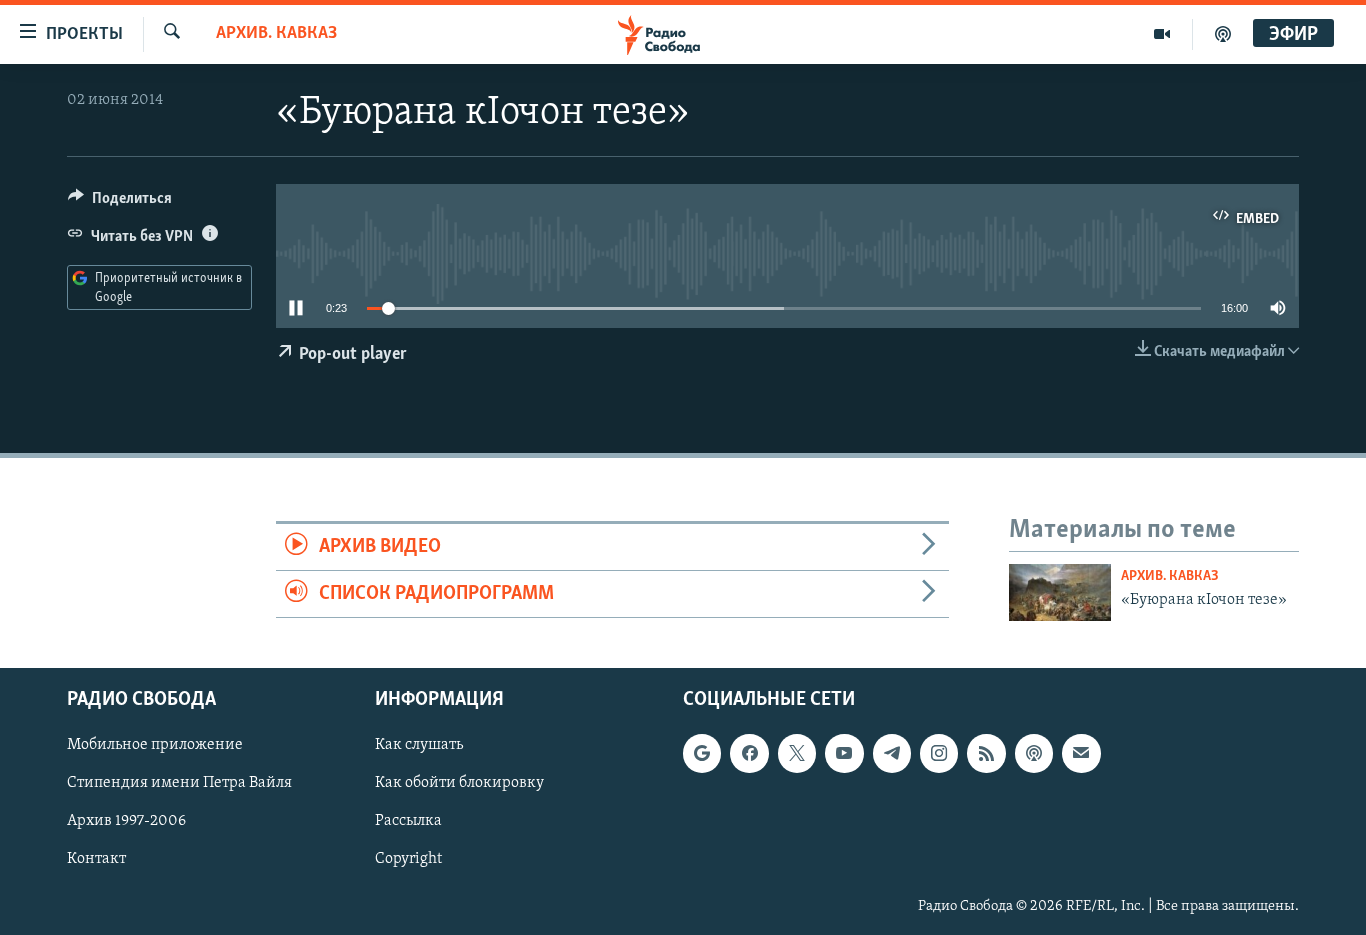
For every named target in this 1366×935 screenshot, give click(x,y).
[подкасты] (1223, 34)
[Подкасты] (1034, 753)
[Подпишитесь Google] (702, 753)
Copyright (408, 859)
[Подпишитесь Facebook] (749, 753)
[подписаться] (1081, 753)
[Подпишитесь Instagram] (939, 753)
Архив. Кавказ (276, 34)
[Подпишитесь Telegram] (892, 753)
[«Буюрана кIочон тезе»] (1060, 592)
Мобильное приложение (155, 745)
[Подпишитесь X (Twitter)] (797, 753)
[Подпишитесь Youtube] (844, 753)
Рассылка (408, 821)
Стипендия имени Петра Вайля (179, 783)
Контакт (96, 859)
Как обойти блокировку (459, 783)
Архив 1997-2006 (126, 821)
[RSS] (986, 753)
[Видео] (1162, 34)
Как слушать (419, 745)
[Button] (120, 203)
